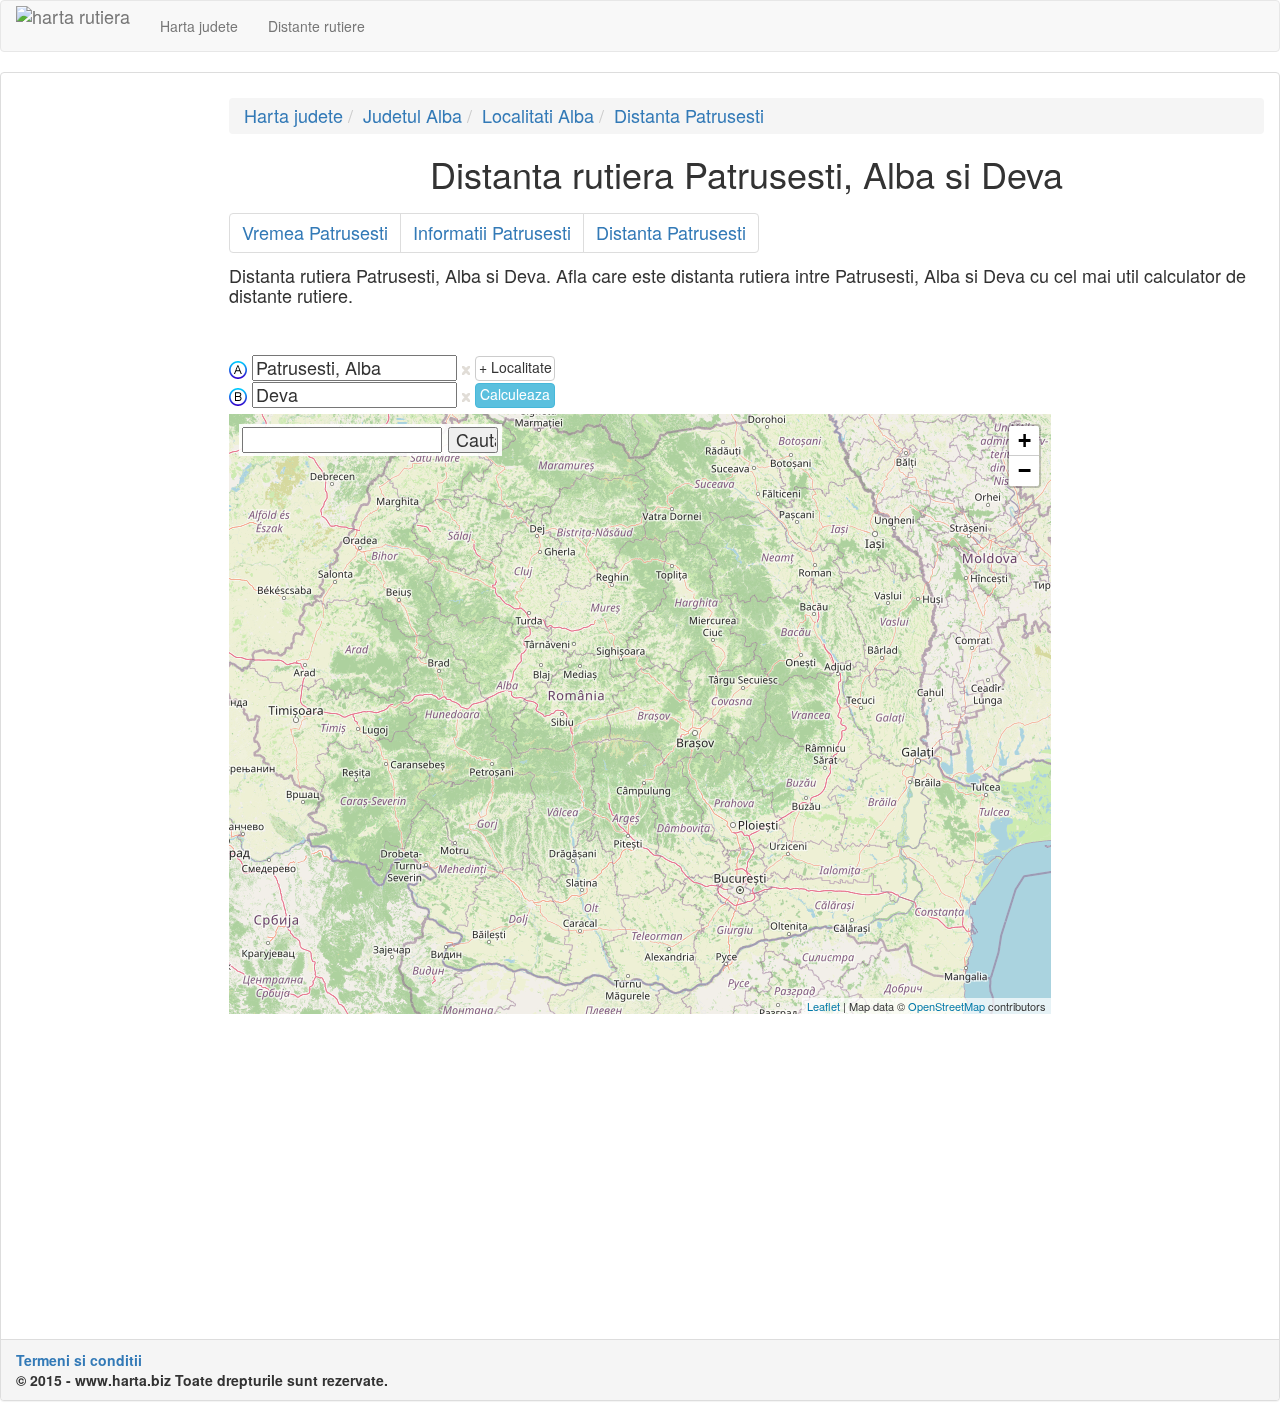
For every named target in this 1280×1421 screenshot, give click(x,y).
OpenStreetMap (946, 1006)
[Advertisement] (107, 398)
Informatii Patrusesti (492, 232)
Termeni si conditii (79, 1360)
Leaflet (823, 1006)
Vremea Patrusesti (315, 232)
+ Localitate (515, 367)
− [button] (1024, 470)
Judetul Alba (412, 115)
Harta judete (199, 26)
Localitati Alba (538, 115)
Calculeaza (515, 394)
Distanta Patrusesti (689, 115)
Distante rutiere (316, 26)
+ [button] (1024, 440)
